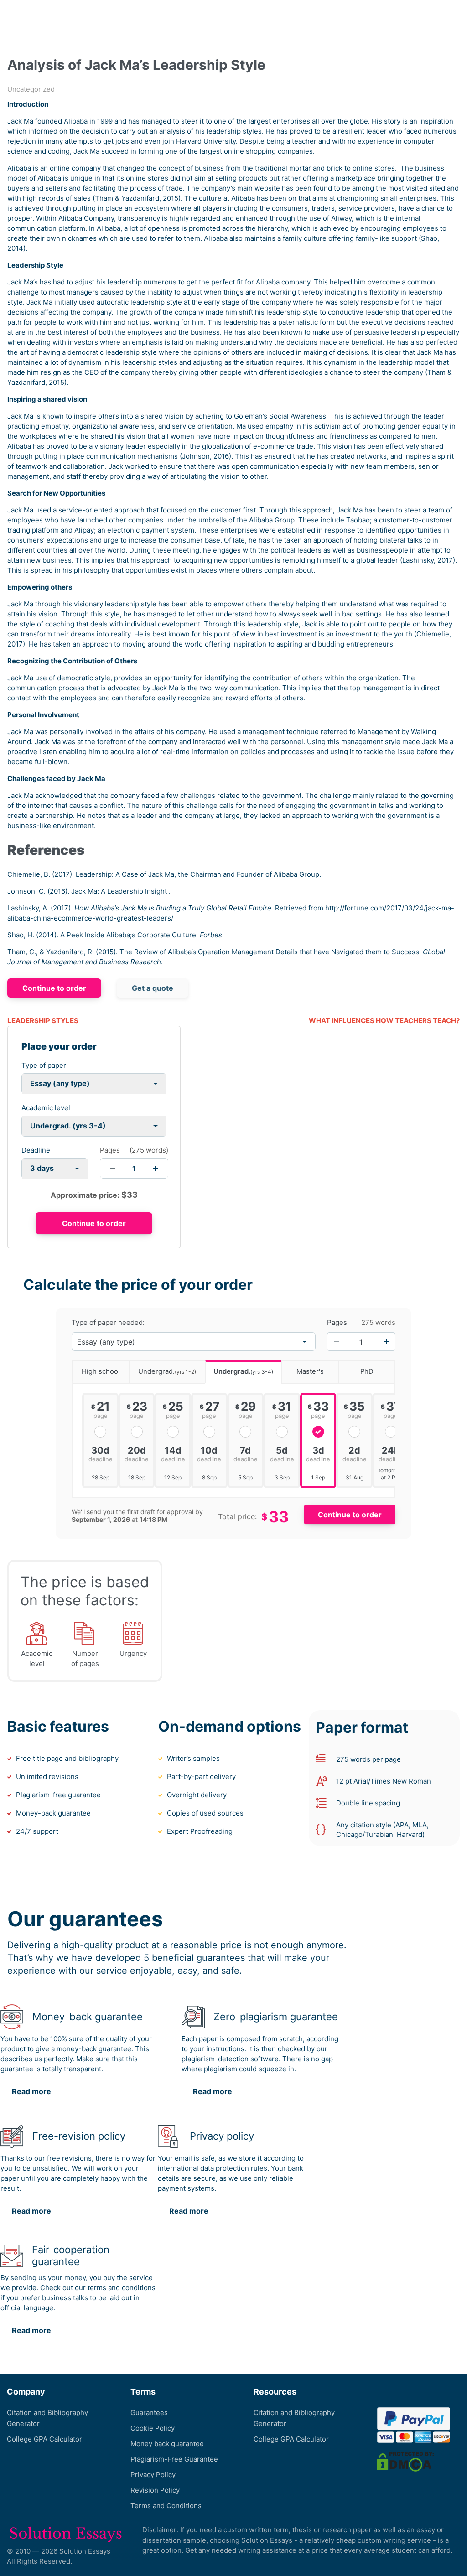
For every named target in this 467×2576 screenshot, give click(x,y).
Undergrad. (167, 1371)
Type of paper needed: (108, 1323)
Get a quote (153, 988)
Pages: (338, 1323)
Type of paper (44, 1065)
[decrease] (112, 1168)
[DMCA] (405, 2461)
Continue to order (54, 988)
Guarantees (149, 2413)
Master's (310, 1371)
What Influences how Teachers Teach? (384, 1021)
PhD (367, 1371)
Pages (110, 1150)
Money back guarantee (167, 2444)
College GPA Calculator (44, 2439)
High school (101, 1371)
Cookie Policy (153, 2428)
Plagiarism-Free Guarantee (174, 2459)
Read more (31, 2091)
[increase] (156, 1168)
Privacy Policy (153, 2475)
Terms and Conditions (166, 2506)
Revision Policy (155, 2490)
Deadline (36, 1150)
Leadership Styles (43, 1021)
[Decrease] (336, 1342)
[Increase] (386, 1342)
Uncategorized (31, 89)
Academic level (46, 1108)
